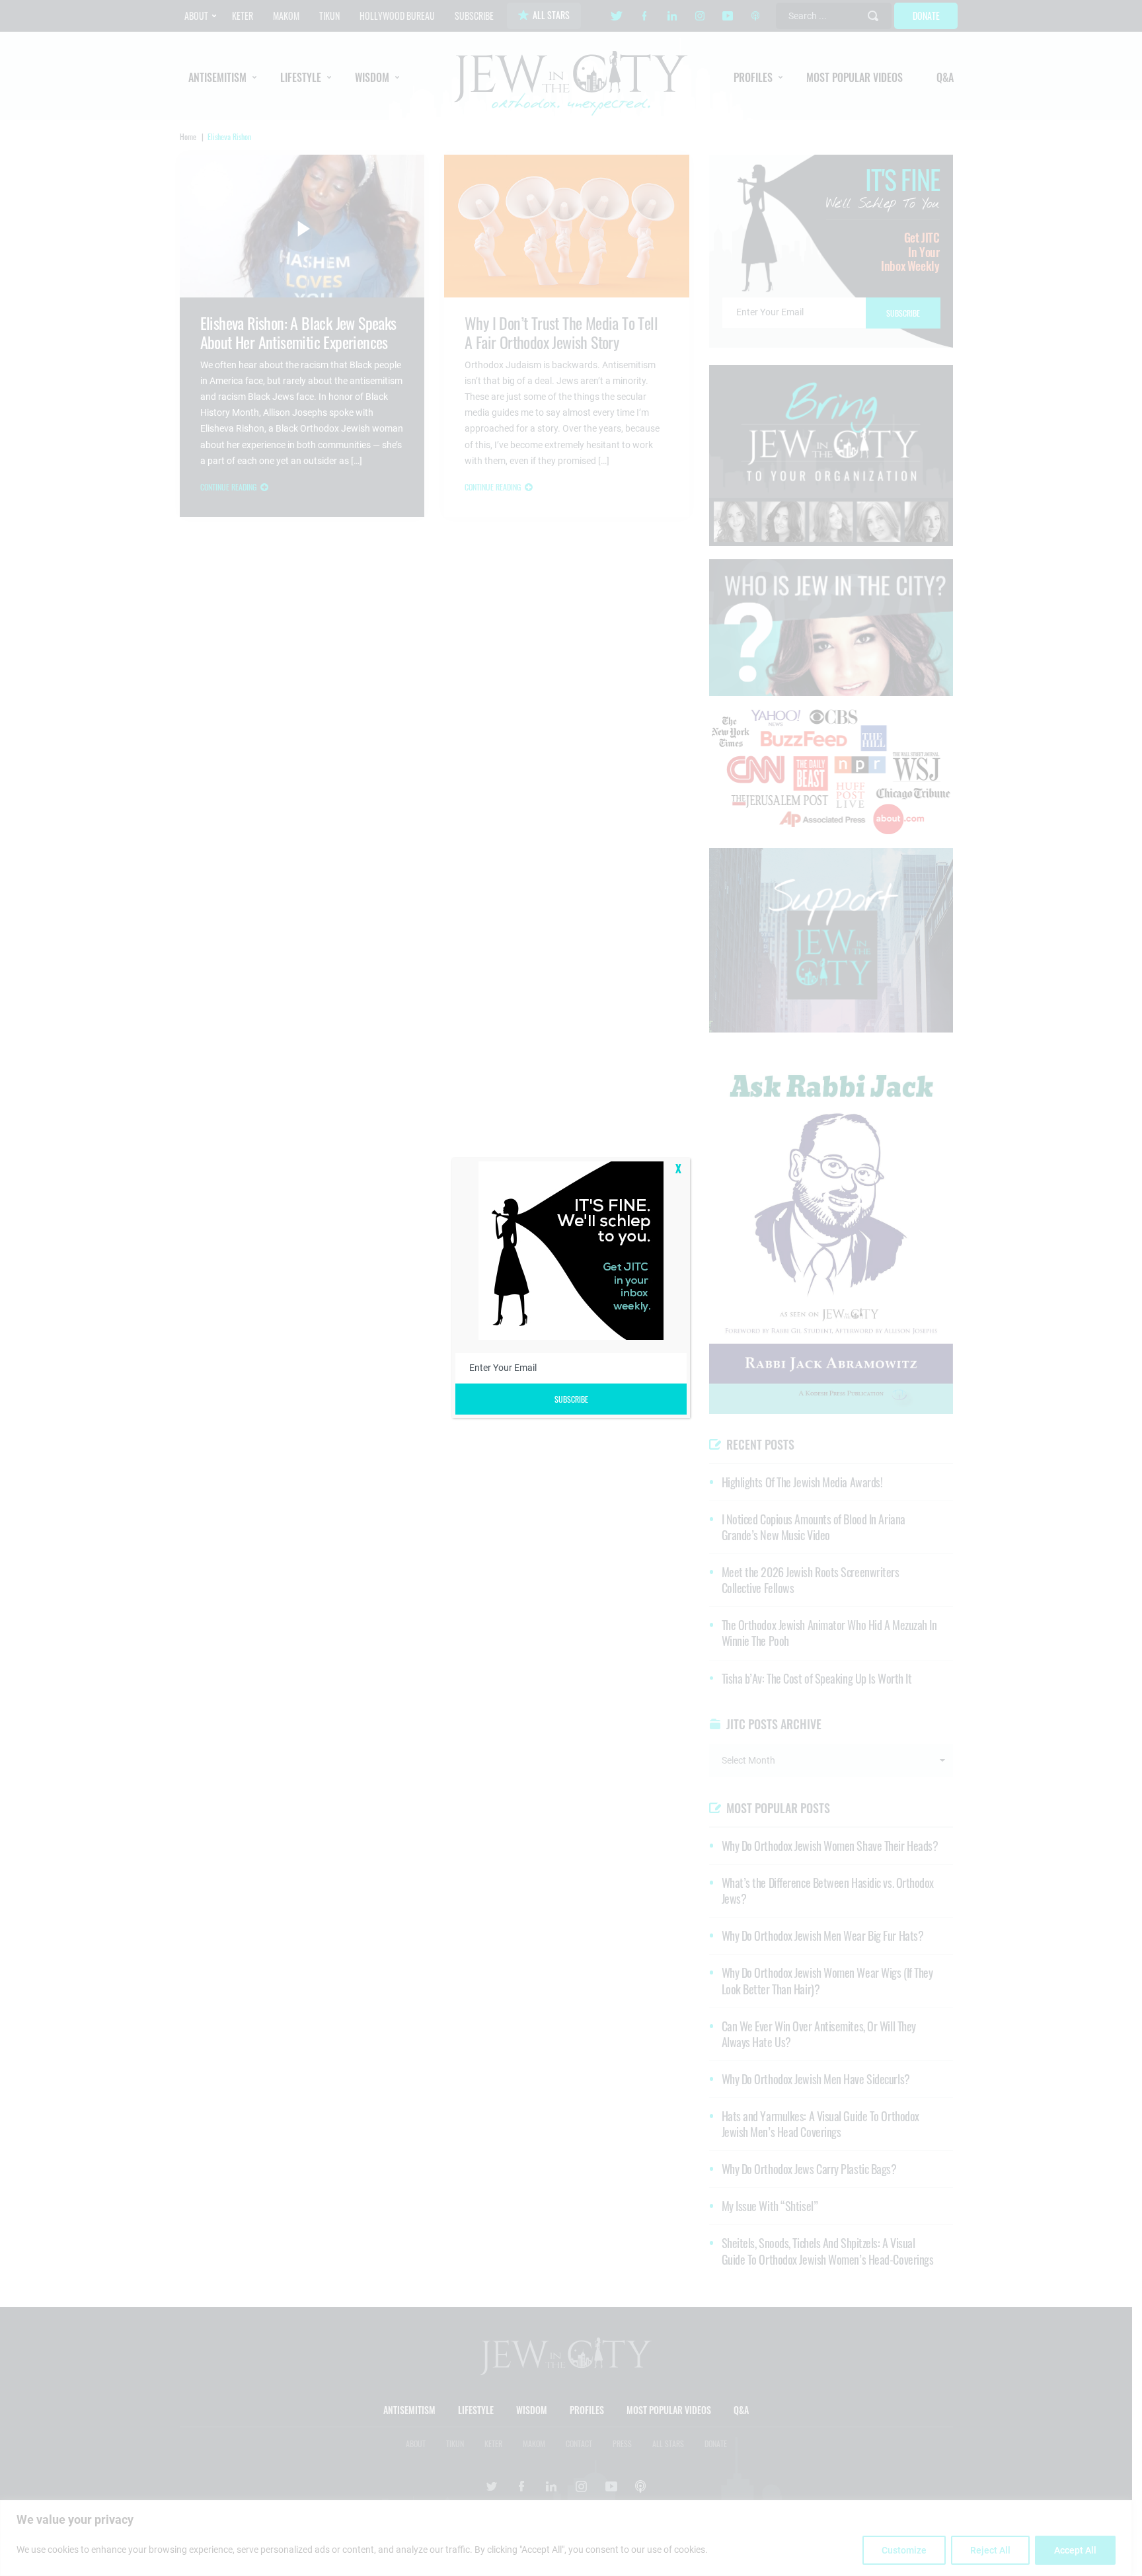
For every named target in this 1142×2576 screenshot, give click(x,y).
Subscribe (571, 1399)
